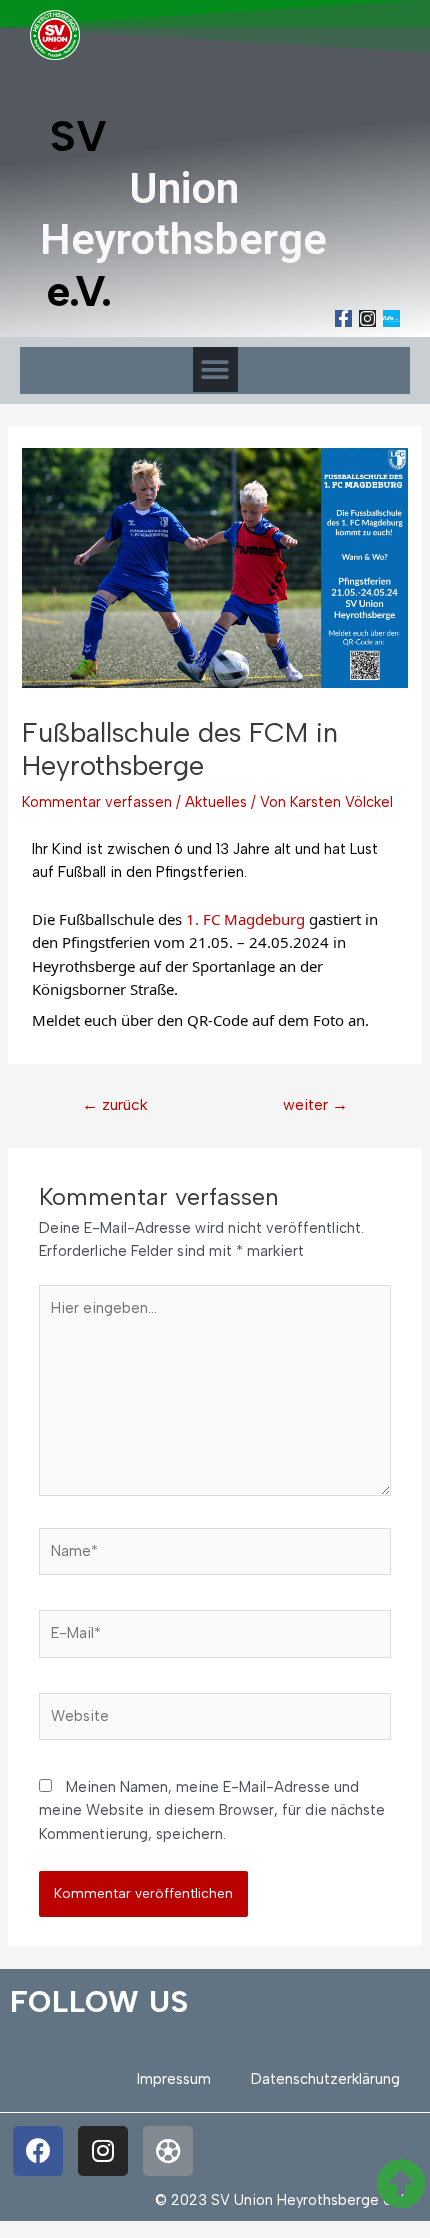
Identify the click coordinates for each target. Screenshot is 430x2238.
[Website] (215, 1720)
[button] (215, 369)
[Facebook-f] (343, 318)
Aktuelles (216, 802)
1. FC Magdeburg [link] (245, 919)
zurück (115, 1104)
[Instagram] (367, 318)
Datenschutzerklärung (325, 2079)
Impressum (174, 2079)
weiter (315, 1104)
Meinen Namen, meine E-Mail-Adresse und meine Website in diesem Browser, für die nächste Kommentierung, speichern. (212, 1810)
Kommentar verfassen (97, 802)
